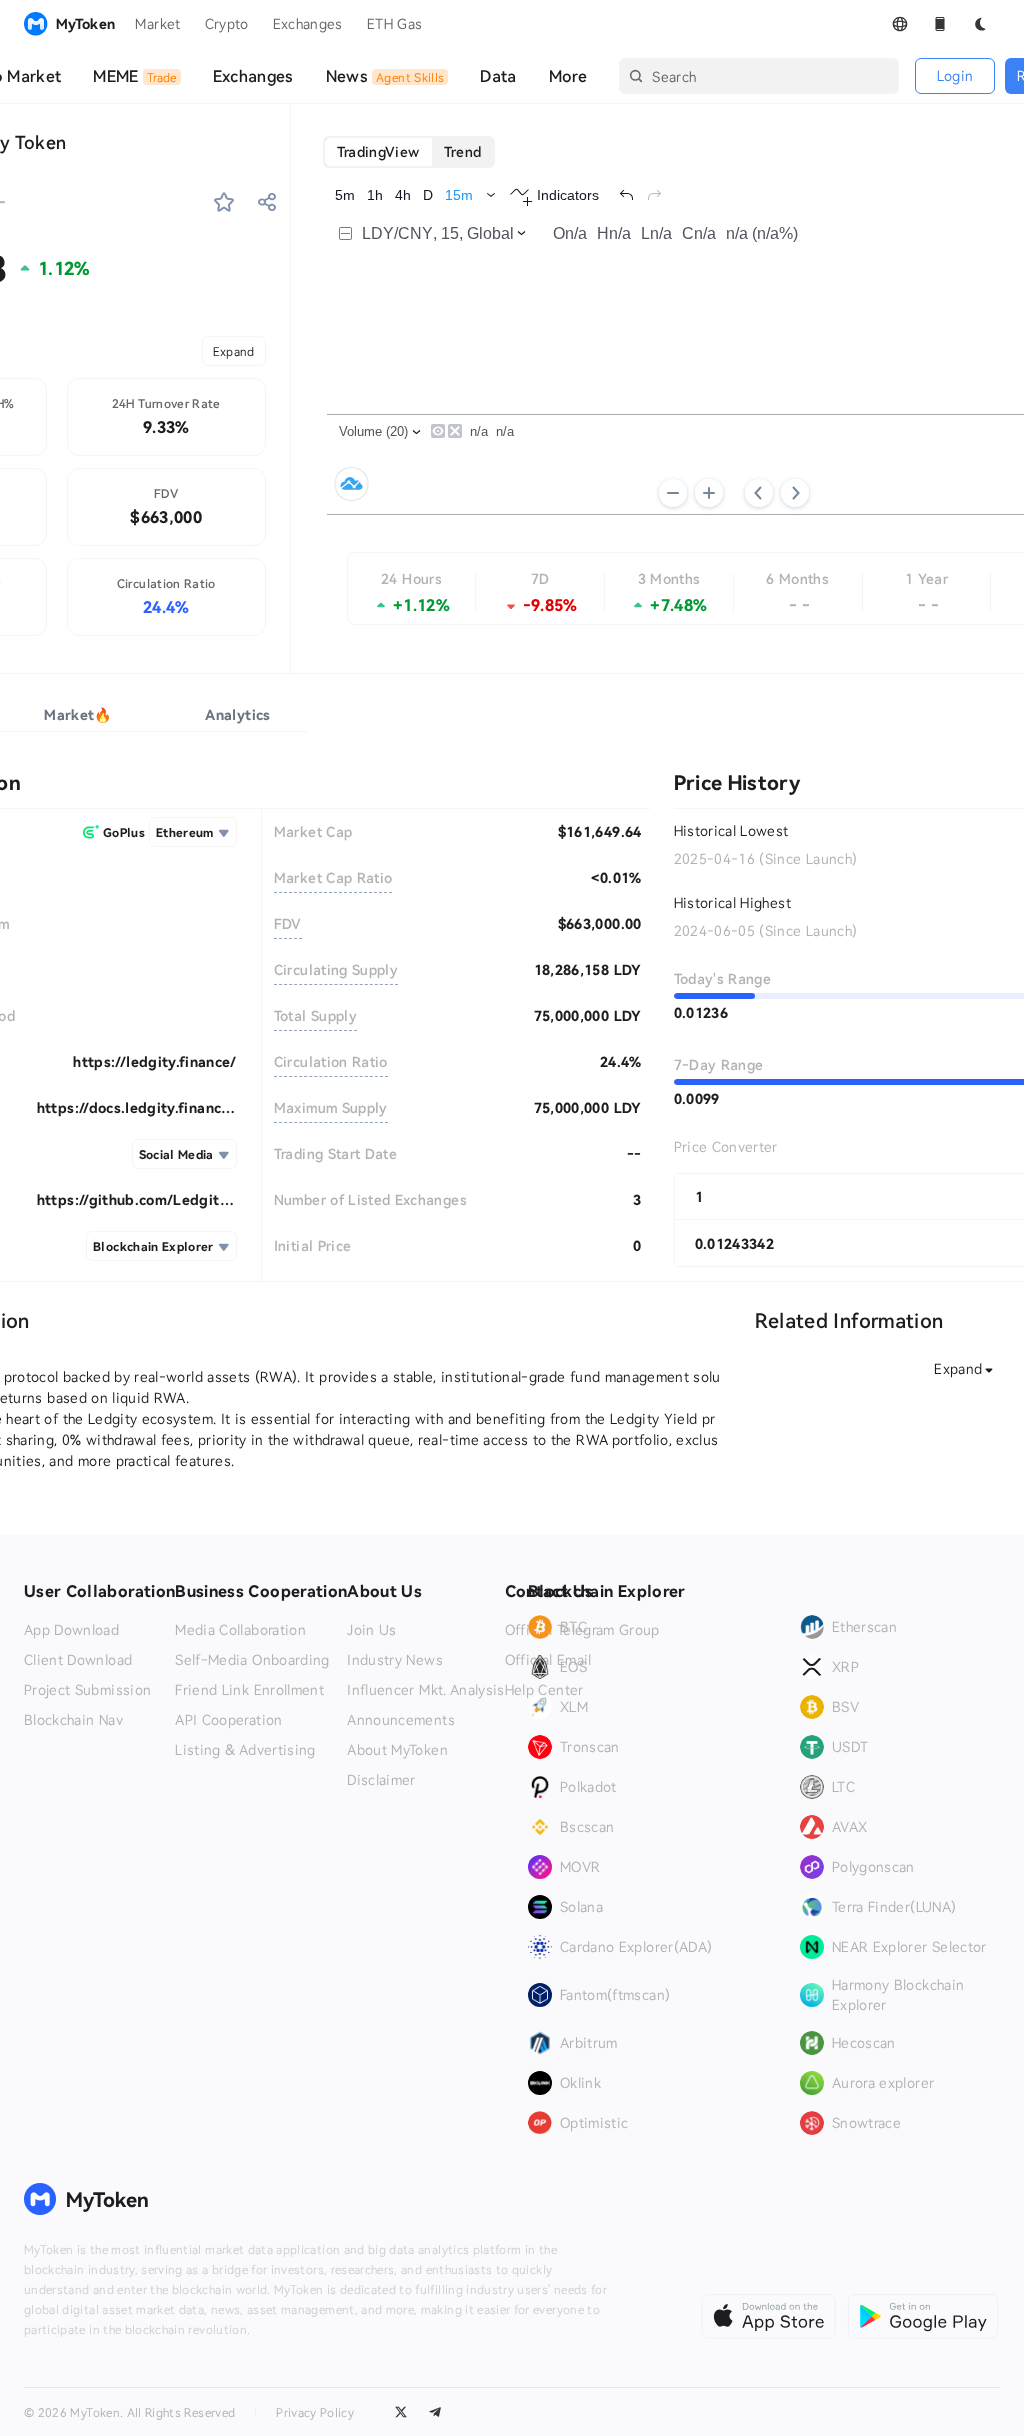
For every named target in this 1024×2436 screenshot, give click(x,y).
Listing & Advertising (245, 1750)
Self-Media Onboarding (252, 1660)
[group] (409, 152)
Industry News (395, 1660)
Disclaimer (381, 1780)
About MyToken (397, 1750)
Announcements (401, 1720)
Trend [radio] (463, 151)
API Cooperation (228, 1720)
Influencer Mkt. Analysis (425, 1690)
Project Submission (87, 1690)
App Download (71, 1630)
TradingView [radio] (378, 151)
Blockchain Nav (73, 1720)
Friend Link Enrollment (249, 1690)
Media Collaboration (240, 1630)
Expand (234, 351)
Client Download (78, 1660)
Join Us (371, 1630)
